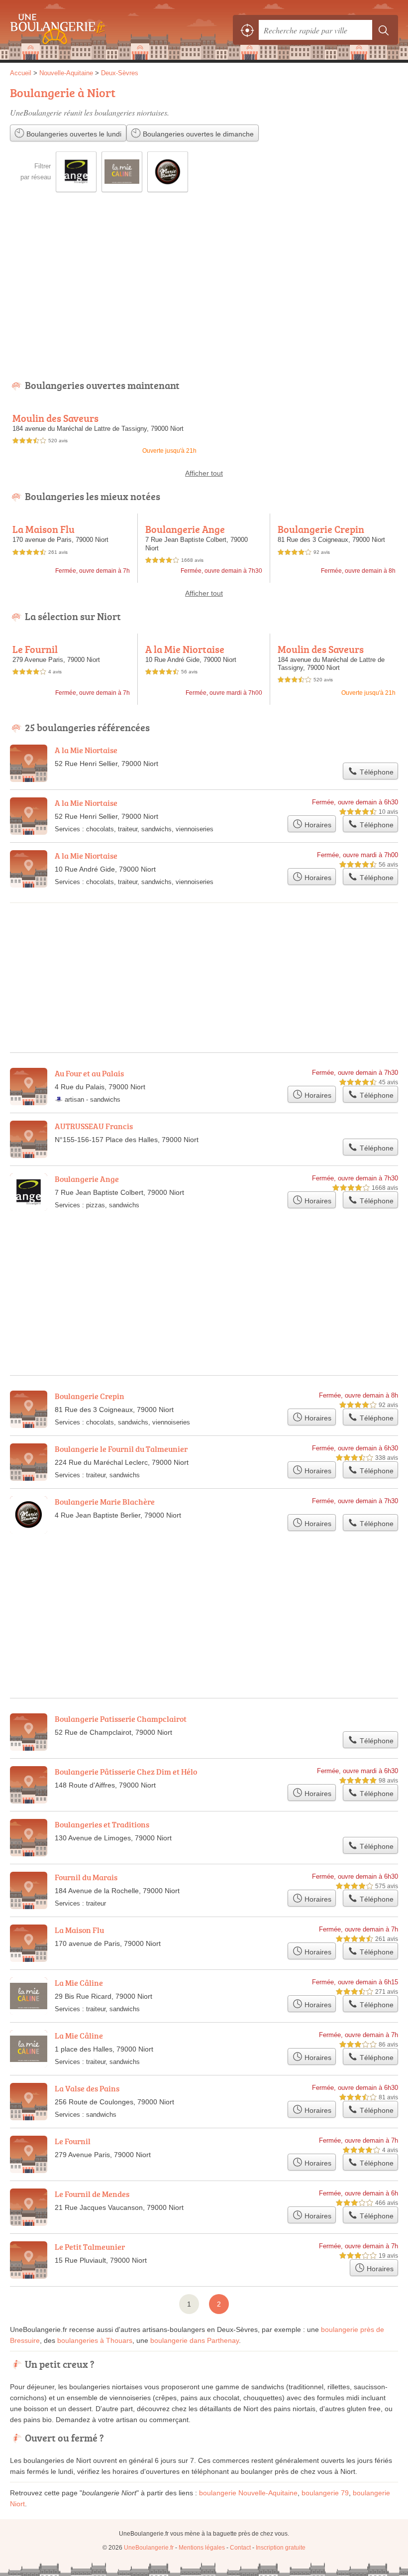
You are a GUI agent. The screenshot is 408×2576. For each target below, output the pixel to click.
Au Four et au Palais (89, 1073)
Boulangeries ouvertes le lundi (73, 134)
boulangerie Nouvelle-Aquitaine (248, 2493)
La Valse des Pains (87, 2088)
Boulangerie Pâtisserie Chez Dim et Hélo (126, 1772)
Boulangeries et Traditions (102, 1824)
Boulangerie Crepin (321, 529)
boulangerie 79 (325, 2493)
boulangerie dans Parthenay (195, 2340)
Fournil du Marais (86, 1877)
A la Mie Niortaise (185, 649)
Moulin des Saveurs (55, 418)
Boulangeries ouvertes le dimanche (197, 134)
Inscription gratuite (281, 2548)
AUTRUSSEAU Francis (94, 1126)
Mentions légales (202, 2548)
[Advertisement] (204, 293)
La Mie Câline (79, 1983)
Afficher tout (204, 473)
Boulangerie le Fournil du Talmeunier (121, 1449)
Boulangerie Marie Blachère (105, 1502)
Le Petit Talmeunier (90, 2247)
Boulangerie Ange (185, 529)
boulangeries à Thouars (95, 2340)
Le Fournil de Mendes (92, 2194)
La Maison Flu (44, 529)
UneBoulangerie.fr (55, 30)
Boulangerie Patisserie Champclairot (121, 1719)
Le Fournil (35, 649)
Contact (240, 2548)
